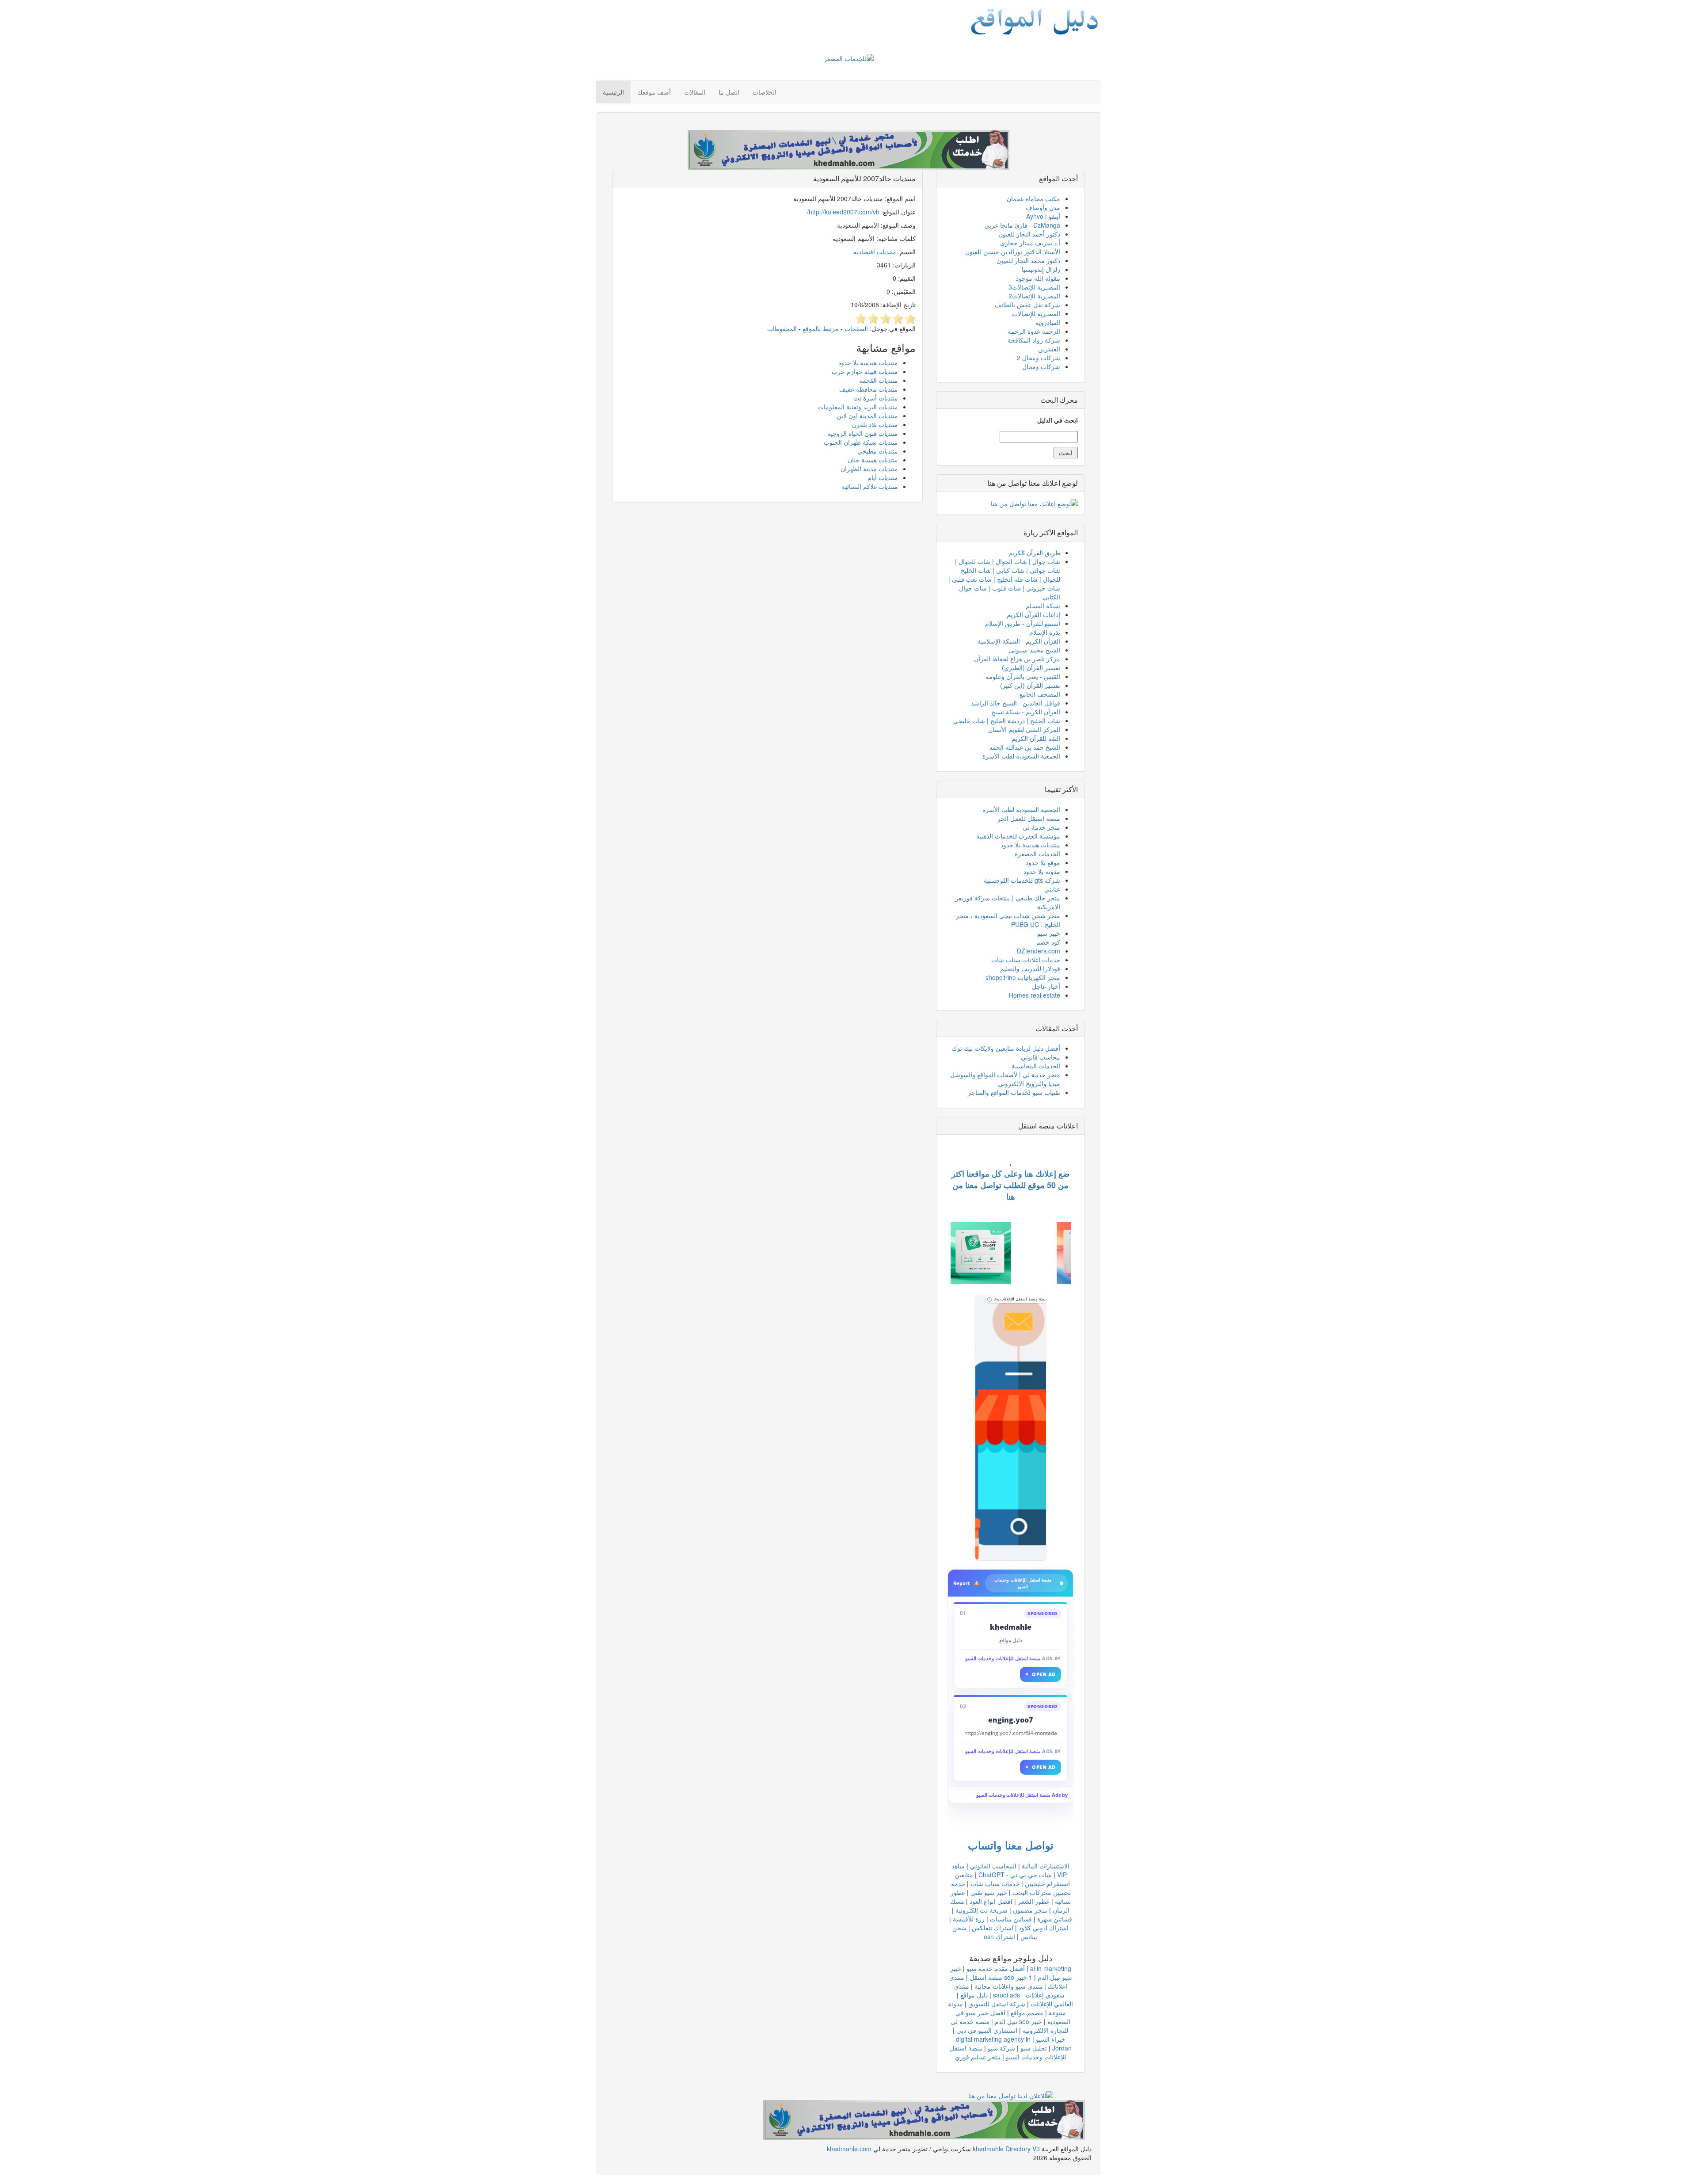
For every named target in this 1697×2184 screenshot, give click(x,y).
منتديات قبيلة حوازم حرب (865, 371)
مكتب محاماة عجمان (1033, 198)
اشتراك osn (999, 1936)
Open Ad (1041, 1674)
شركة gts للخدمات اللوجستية (1022, 880)
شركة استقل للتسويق (997, 2004)
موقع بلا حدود (1043, 862)
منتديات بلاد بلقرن (875, 424)
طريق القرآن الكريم (1034, 553)
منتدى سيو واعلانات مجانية (1008, 1986)
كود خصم (1048, 942)
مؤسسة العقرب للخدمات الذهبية (1018, 836)
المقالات (695, 92)
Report (962, 1583)
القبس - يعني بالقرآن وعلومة (1023, 676)
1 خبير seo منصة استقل (1001, 1977)
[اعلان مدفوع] (924, 2119)
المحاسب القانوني (993, 1866)
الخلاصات (765, 92)
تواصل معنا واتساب (1011, 1845)
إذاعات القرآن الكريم (1033, 614)
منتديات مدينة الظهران (869, 469)
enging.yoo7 (1010, 1720)
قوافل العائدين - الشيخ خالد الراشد (1016, 703)
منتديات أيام (883, 477)
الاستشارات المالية (1046, 1866)
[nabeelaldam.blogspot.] (1011, 1428)
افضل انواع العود (991, 1901)
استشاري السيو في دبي (987, 2030)
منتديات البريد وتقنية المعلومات (858, 407)
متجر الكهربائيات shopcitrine (1023, 977)
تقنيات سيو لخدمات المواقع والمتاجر (1014, 1092)
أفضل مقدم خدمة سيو (996, 1968)
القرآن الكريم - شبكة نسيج (1026, 712)
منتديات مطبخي (878, 451)
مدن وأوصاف (1043, 207)
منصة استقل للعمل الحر (1029, 818)
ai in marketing (1051, 1968)
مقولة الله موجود (1038, 278)
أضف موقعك (654, 92)
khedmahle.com (849, 2149)
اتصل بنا (729, 92)
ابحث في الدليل (1058, 420)
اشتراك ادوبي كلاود (1044, 1928)
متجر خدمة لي (1041, 827)
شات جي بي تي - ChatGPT (1015, 1875)
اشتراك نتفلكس (993, 1928)
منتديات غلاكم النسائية (870, 486)
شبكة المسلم (1043, 606)
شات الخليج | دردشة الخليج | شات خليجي (1007, 720)
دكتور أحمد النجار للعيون (1029, 234)
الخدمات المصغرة (1037, 854)
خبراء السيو (1051, 2039)
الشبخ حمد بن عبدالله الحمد (1025, 747)
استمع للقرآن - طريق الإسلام (1023, 623)
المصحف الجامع (1040, 694)
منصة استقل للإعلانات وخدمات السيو (1003, 1658)
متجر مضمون (1030, 1910)
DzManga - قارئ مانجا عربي (1022, 225)
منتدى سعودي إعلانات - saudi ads (1009, 1990)
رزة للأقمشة (969, 1919)
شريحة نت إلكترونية (982, 1910)
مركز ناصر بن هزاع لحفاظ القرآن (1017, 659)
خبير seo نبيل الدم (1018, 2021)
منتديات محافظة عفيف (869, 389)
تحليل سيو (1034, 2048)
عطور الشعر (1034, 1901)
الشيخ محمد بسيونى (1035, 650)
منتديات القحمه (879, 380)
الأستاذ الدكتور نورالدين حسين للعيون (1013, 252)
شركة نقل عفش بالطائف (1027, 305)
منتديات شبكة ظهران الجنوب (861, 442)
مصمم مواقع (1027, 2012)
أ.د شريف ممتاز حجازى (1030, 243)
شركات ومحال (1041, 366)
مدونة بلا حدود (1042, 871)
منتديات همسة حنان (873, 460)
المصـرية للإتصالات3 (1034, 287)
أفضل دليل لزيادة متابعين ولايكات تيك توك (1006, 1048)
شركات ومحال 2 (1039, 358)
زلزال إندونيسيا (1041, 269)
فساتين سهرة (1055, 1919)
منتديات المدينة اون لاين (867, 415)
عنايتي (1052, 889)
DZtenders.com (1039, 951)
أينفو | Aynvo (1043, 216)
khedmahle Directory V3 (1006, 2149)
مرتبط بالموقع (821, 328)
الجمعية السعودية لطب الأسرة (1021, 756)
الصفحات (856, 328)
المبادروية (1048, 322)
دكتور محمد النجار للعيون (1028, 260)
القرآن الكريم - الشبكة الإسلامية (1019, 641)
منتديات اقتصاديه (875, 252)
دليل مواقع (974, 1995)
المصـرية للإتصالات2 (1034, 296)
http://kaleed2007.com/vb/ (843, 212)
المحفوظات (782, 328)
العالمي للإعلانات (1052, 2004)
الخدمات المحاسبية (1036, 1066)
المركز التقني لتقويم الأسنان (1024, 729)
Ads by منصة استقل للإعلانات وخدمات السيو (1022, 1795)
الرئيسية (613, 92)
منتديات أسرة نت (876, 398)
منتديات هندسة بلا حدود (868, 362)
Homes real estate (1035, 995)
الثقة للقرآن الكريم (1036, 738)
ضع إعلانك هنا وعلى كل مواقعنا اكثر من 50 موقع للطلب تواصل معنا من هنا (1010, 1185)
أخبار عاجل (1046, 986)
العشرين (1049, 349)
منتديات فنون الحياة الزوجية (863, 433)
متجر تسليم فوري (978, 2057)
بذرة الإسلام (1045, 632)
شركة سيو (1001, 2048)
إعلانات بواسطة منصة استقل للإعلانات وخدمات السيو (1020, 1299)
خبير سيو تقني (989, 1892)
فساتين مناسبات (1011, 1919)
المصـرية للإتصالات (1036, 313)
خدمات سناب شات (995, 1883)
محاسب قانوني (1041, 1057)
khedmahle (1011, 1627)
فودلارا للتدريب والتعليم (1030, 968)
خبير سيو (1049, 933)
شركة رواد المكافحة (1034, 340)
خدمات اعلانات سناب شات (1026, 960)
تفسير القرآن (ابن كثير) (1030, 685)
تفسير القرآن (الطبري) (1031, 667)
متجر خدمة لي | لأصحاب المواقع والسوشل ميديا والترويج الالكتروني (1005, 1079)
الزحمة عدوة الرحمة (1034, 331)
